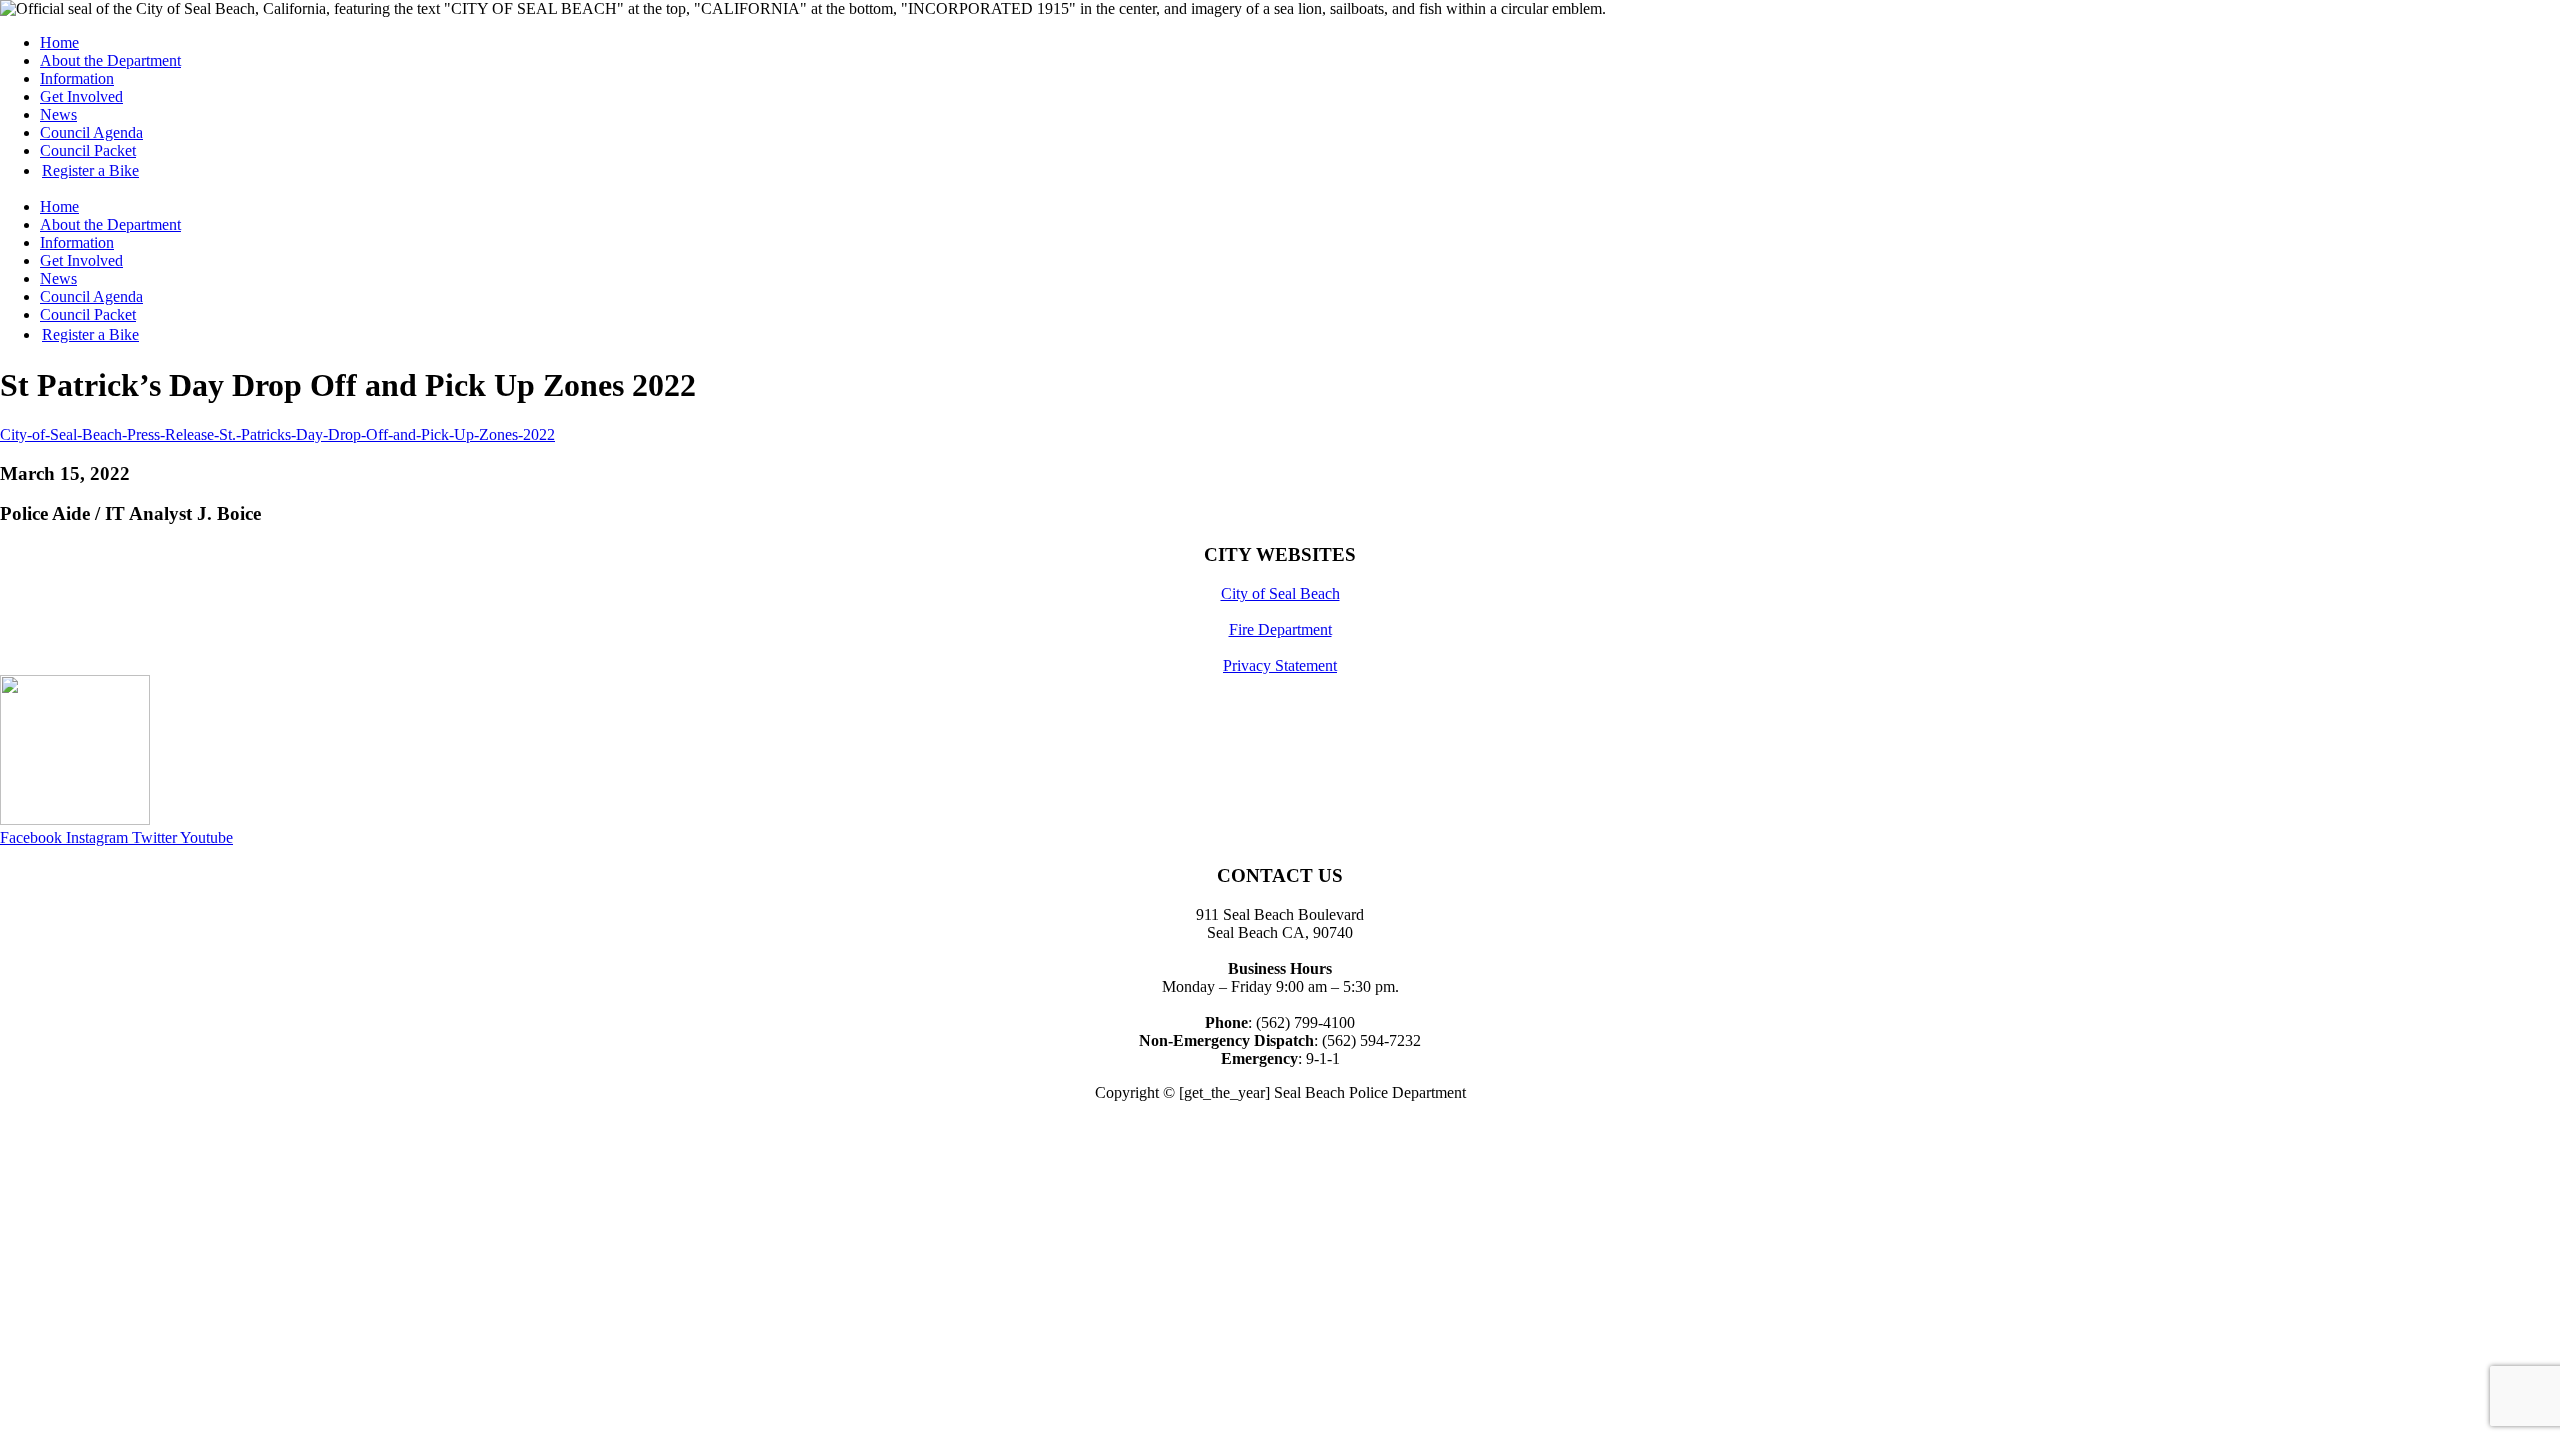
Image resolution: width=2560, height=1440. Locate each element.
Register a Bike (90, 170)
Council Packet (88, 150)
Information (77, 78)
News (58, 114)
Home (59, 42)
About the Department (110, 60)
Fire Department (1280, 629)
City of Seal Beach (1280, 593)
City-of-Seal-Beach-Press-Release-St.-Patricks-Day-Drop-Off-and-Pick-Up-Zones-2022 (277, 434)
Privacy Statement (1280, 665)
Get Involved (81, 96)
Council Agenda (91, 132)
